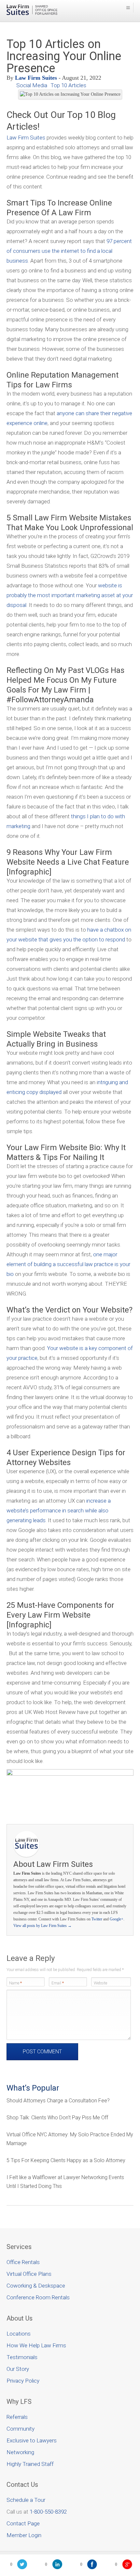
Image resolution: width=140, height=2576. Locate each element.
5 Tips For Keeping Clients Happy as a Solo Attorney (66, 2160)
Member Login (24, 2535)
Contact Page (23, 2523)
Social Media (32, 85)
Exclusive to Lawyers (32, 2440)
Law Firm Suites (36, 78)
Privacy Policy (23, 2381)
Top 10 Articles (68, 85)
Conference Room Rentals (38, 2297)
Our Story (18, 2369)
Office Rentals (23, 2262)
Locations (19, 2334)
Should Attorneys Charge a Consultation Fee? (58, 2101)
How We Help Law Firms (36, 2345)
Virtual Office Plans (29, 2274)
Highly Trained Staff (30, 2464)
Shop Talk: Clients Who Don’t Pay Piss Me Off (57, 2118)
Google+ (117, 1919)
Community (21, 2429)
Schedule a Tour (26, 2500)
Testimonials (22, 2357)
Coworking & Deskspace (36, 2286)
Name (15, 1983)
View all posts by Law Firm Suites (42, 1926)
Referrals (17, 2417)
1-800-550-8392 (48, 2512)
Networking (20, 2452)
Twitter (97, 1919)
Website (100, 1983)
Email (58, 1983)
